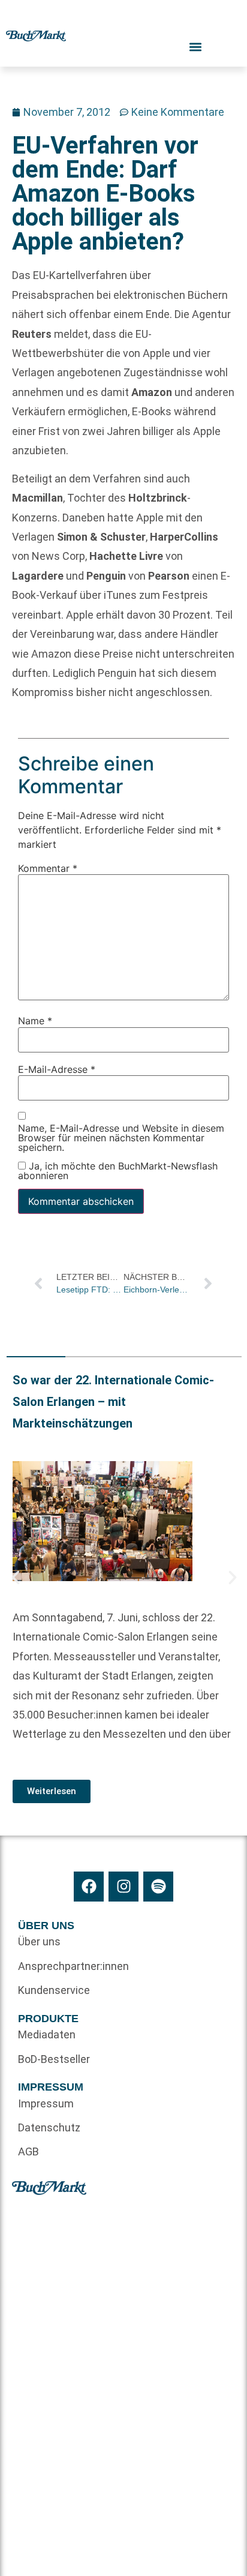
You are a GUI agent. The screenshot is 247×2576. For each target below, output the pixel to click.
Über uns (39, 1941)
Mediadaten (47, 2034)
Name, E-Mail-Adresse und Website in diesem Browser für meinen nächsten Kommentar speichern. (121, 1138)
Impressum (46, 2103)
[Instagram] (123, 1887)
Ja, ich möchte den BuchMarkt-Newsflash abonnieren (118, 1171)
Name (35, 1021)
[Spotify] (158, 1887)
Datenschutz (49, 2127)
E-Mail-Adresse (57, 1069)
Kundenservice (54, 1990)
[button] (16, 1578)
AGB (28, 2151)
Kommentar (48, 868)
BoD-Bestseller (54, 2059)
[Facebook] (89, 1887)
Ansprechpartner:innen (71, 1966)
